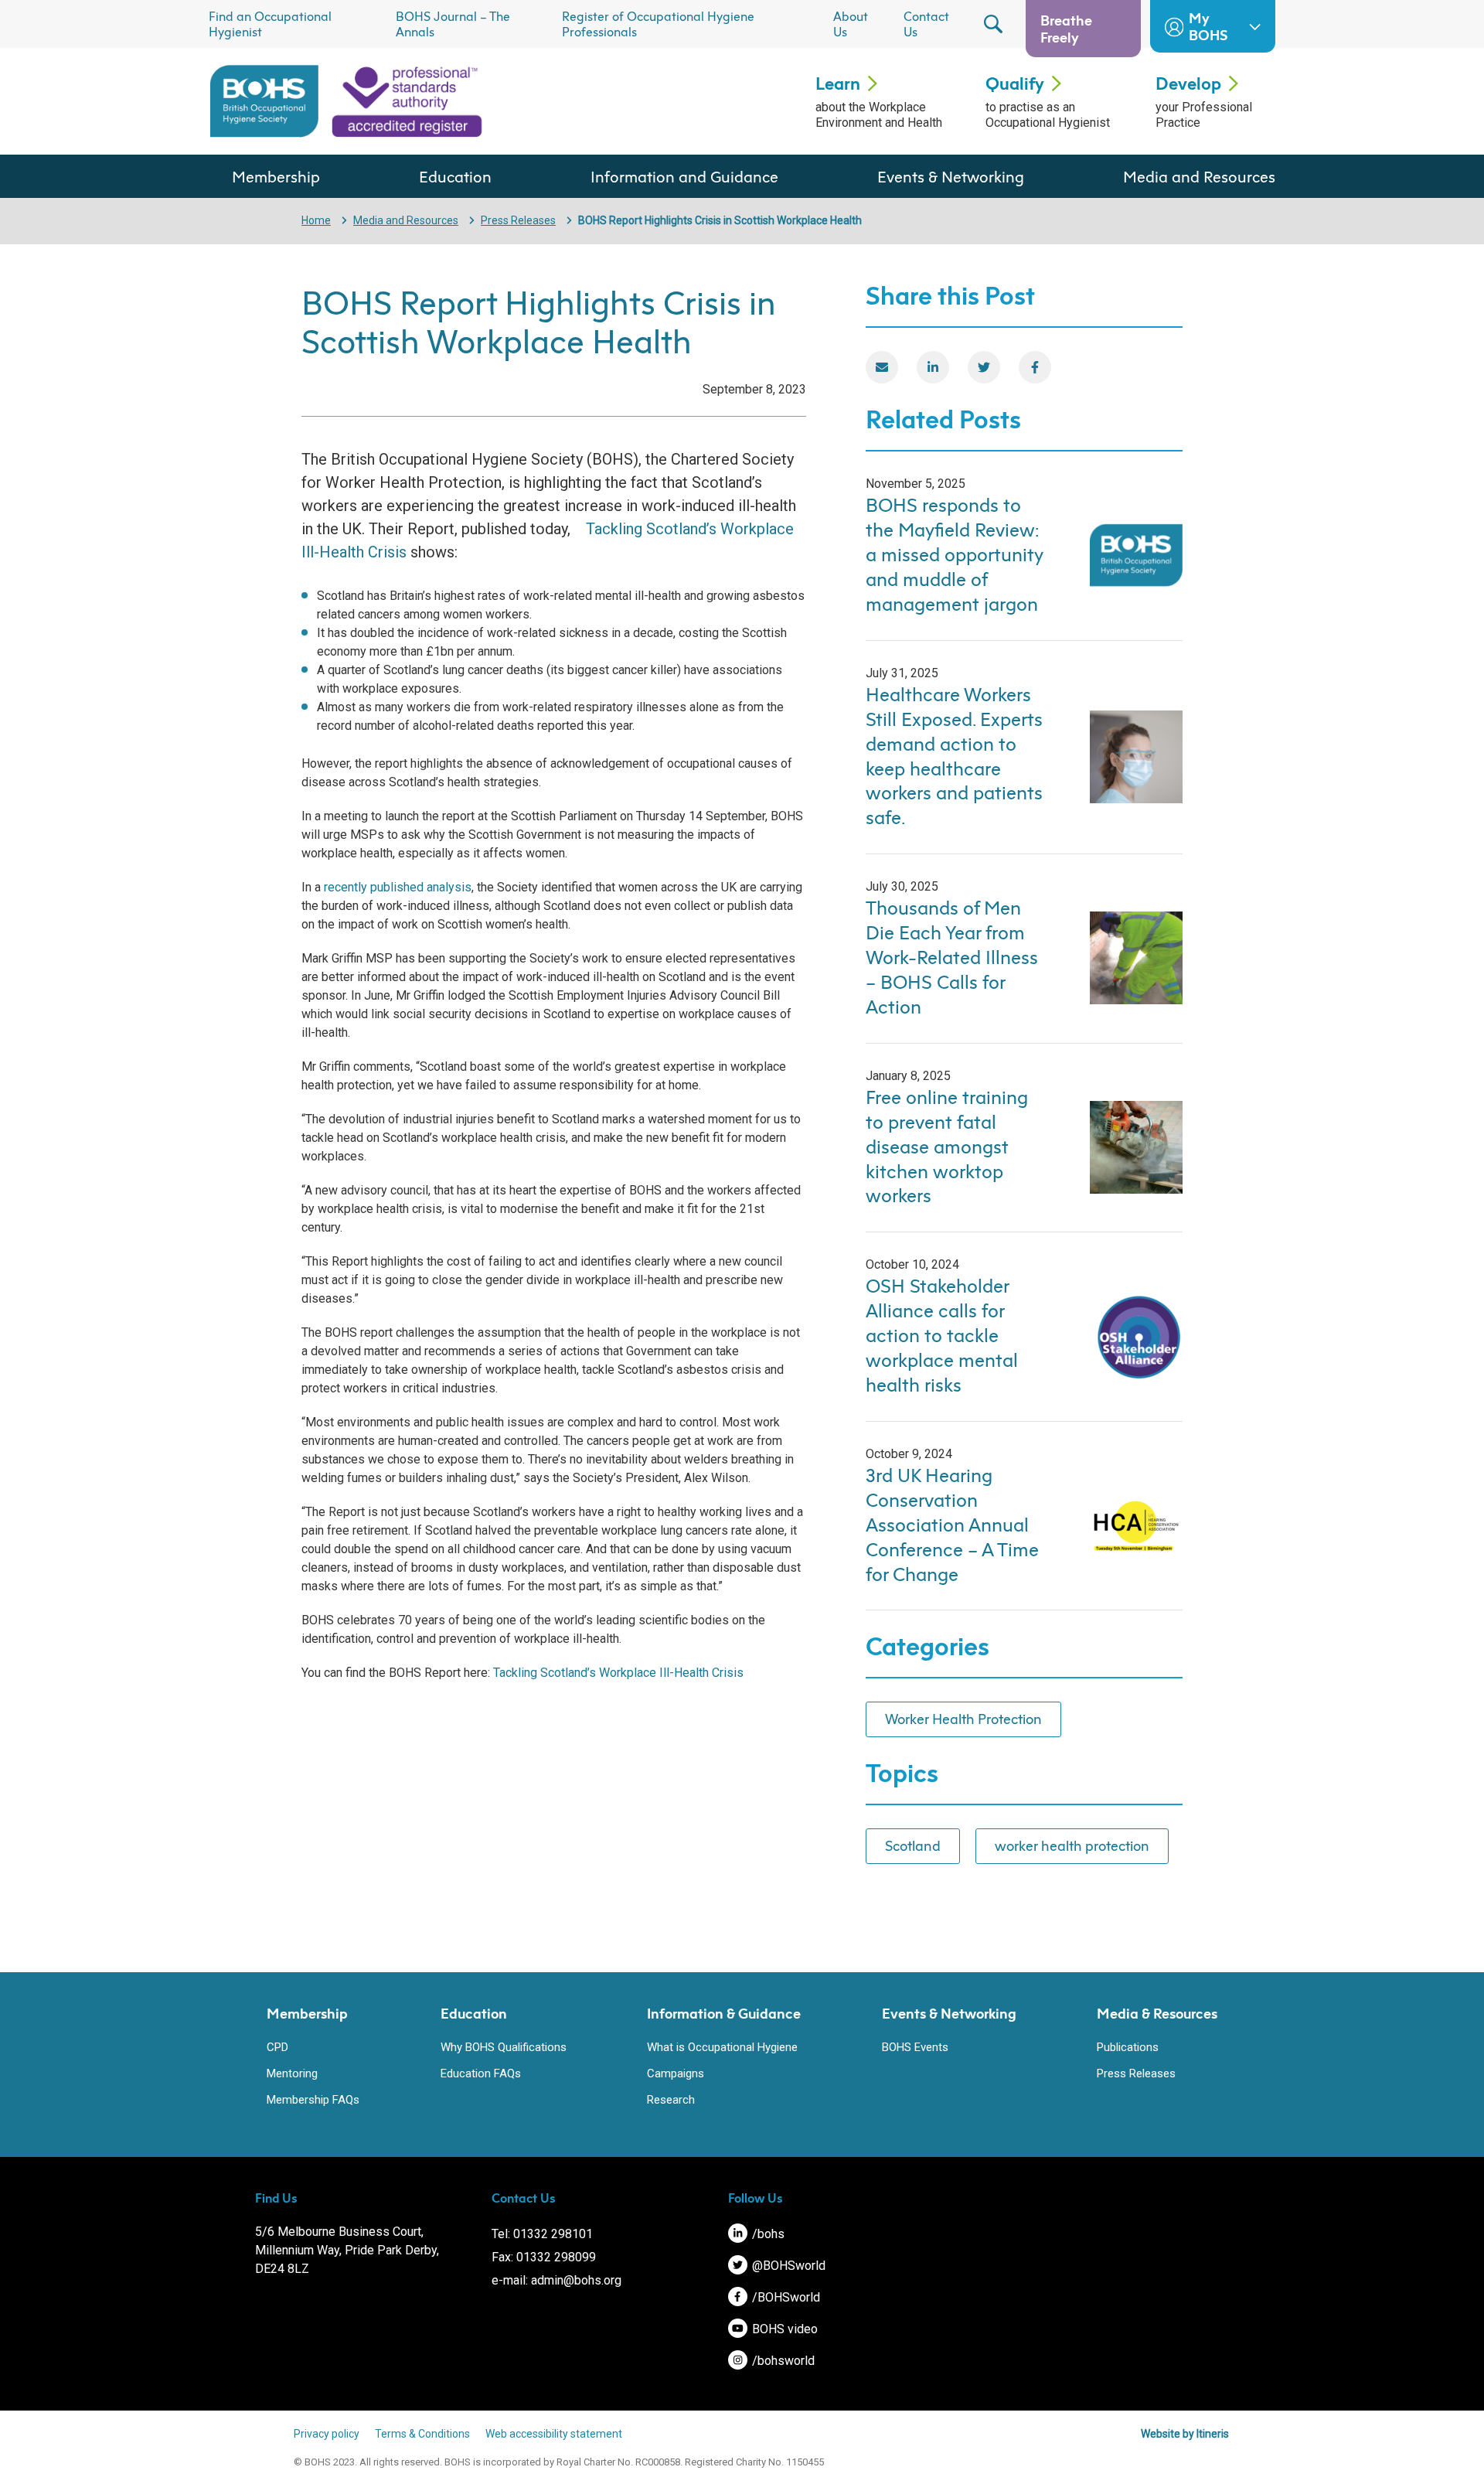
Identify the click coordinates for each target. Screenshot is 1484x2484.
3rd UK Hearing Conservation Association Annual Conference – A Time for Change (952, 1525)
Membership (276, 176)
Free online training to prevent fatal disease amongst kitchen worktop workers (947, 1147)
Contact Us (926, 24)
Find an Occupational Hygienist (270, 24)
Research (671, 2100)
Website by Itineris (1185, 2434)
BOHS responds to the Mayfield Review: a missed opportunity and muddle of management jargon (955, 554)
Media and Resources (1199, 176)
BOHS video (783, 2329)
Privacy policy (327, 2434)
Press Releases (518, 220)
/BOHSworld (785, 2297)
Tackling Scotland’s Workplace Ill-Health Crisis (618, 1673)
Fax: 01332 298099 (544, 2257)
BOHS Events (915, 2047)
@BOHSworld (787, 2266)
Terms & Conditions (422, 2434)
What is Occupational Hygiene (722, 2047)
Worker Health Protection (963, 1719)
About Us (851, 24)
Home (316, 220)
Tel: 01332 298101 (542, 2234)
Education (455, 176)
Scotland (913, 1845)
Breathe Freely (1066, 29)
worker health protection (1072, 1845)
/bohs (767, 2234)
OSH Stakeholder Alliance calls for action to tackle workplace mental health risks (942, 1335)
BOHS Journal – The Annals (453, 24)
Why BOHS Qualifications (504, 2047)
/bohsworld (782, 2361)
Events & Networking (951, 176)
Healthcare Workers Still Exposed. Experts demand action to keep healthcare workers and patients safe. (954, 756)
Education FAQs (481, 2073)
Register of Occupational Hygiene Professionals (658, 24)
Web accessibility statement (554, 2434)
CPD (277, 2047)
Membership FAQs (313, 2100)
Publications (1128, 2047)
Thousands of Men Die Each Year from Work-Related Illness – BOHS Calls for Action (952, 957)
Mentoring (292, 2073)
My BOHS (1208, 26)
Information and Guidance (684, 176)
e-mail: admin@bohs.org (556, 2280)
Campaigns (676, 2073)
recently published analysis (398, 887)
